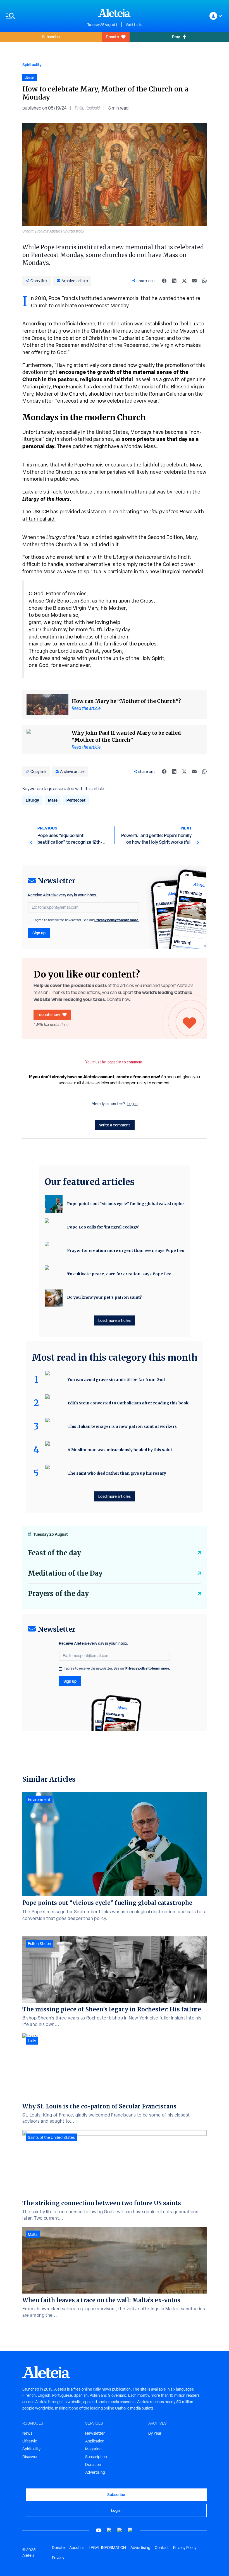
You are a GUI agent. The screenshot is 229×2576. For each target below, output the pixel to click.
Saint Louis (134, 25)
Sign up (39, 933)
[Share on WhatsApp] (204, 281)
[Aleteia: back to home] (115, 13)
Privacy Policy (185, 2548)
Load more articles (115, 1320)
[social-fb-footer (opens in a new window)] (109, 2530)
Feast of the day (54, 1553)
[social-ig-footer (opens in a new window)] (130, 2530)
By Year (155, 2433)
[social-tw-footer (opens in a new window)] (120, 2530)
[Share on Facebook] (164, 281)
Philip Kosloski (87, 108)
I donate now (49, 1014)
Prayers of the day (58, 1594)
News (27, 2433)
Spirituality (32, 65)
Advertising (95, 2472)
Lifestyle (30, 2441)
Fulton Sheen (40, 1944)
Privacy (58, 2558)
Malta (33, 2234)
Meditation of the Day (65, 1573)
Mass (53, 800)
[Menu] (44, 16)
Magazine (93, 2449)
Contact (162, 2548)
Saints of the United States (51, 2137)
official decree (79, 324)
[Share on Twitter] (184, 281)
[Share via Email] (194, 281)
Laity (32, 2041)
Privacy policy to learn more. (117, 920)
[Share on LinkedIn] (174, 281)
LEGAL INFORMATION (107, 2548)
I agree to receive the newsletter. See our (86, 920)
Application (95, 2441)
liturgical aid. (41, 519)
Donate (112, 37)
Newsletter (95, 2433)
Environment (39, 1799)
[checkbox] (30, 921)
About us (77, 2548)
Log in (133, 1104)
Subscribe (51, 37)
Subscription (96, 2457)
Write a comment (115, 1125)
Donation (93, 2464)
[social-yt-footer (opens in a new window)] (99, 2530)
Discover (30, 2457)
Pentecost (76, 800)
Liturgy (32, 800)
